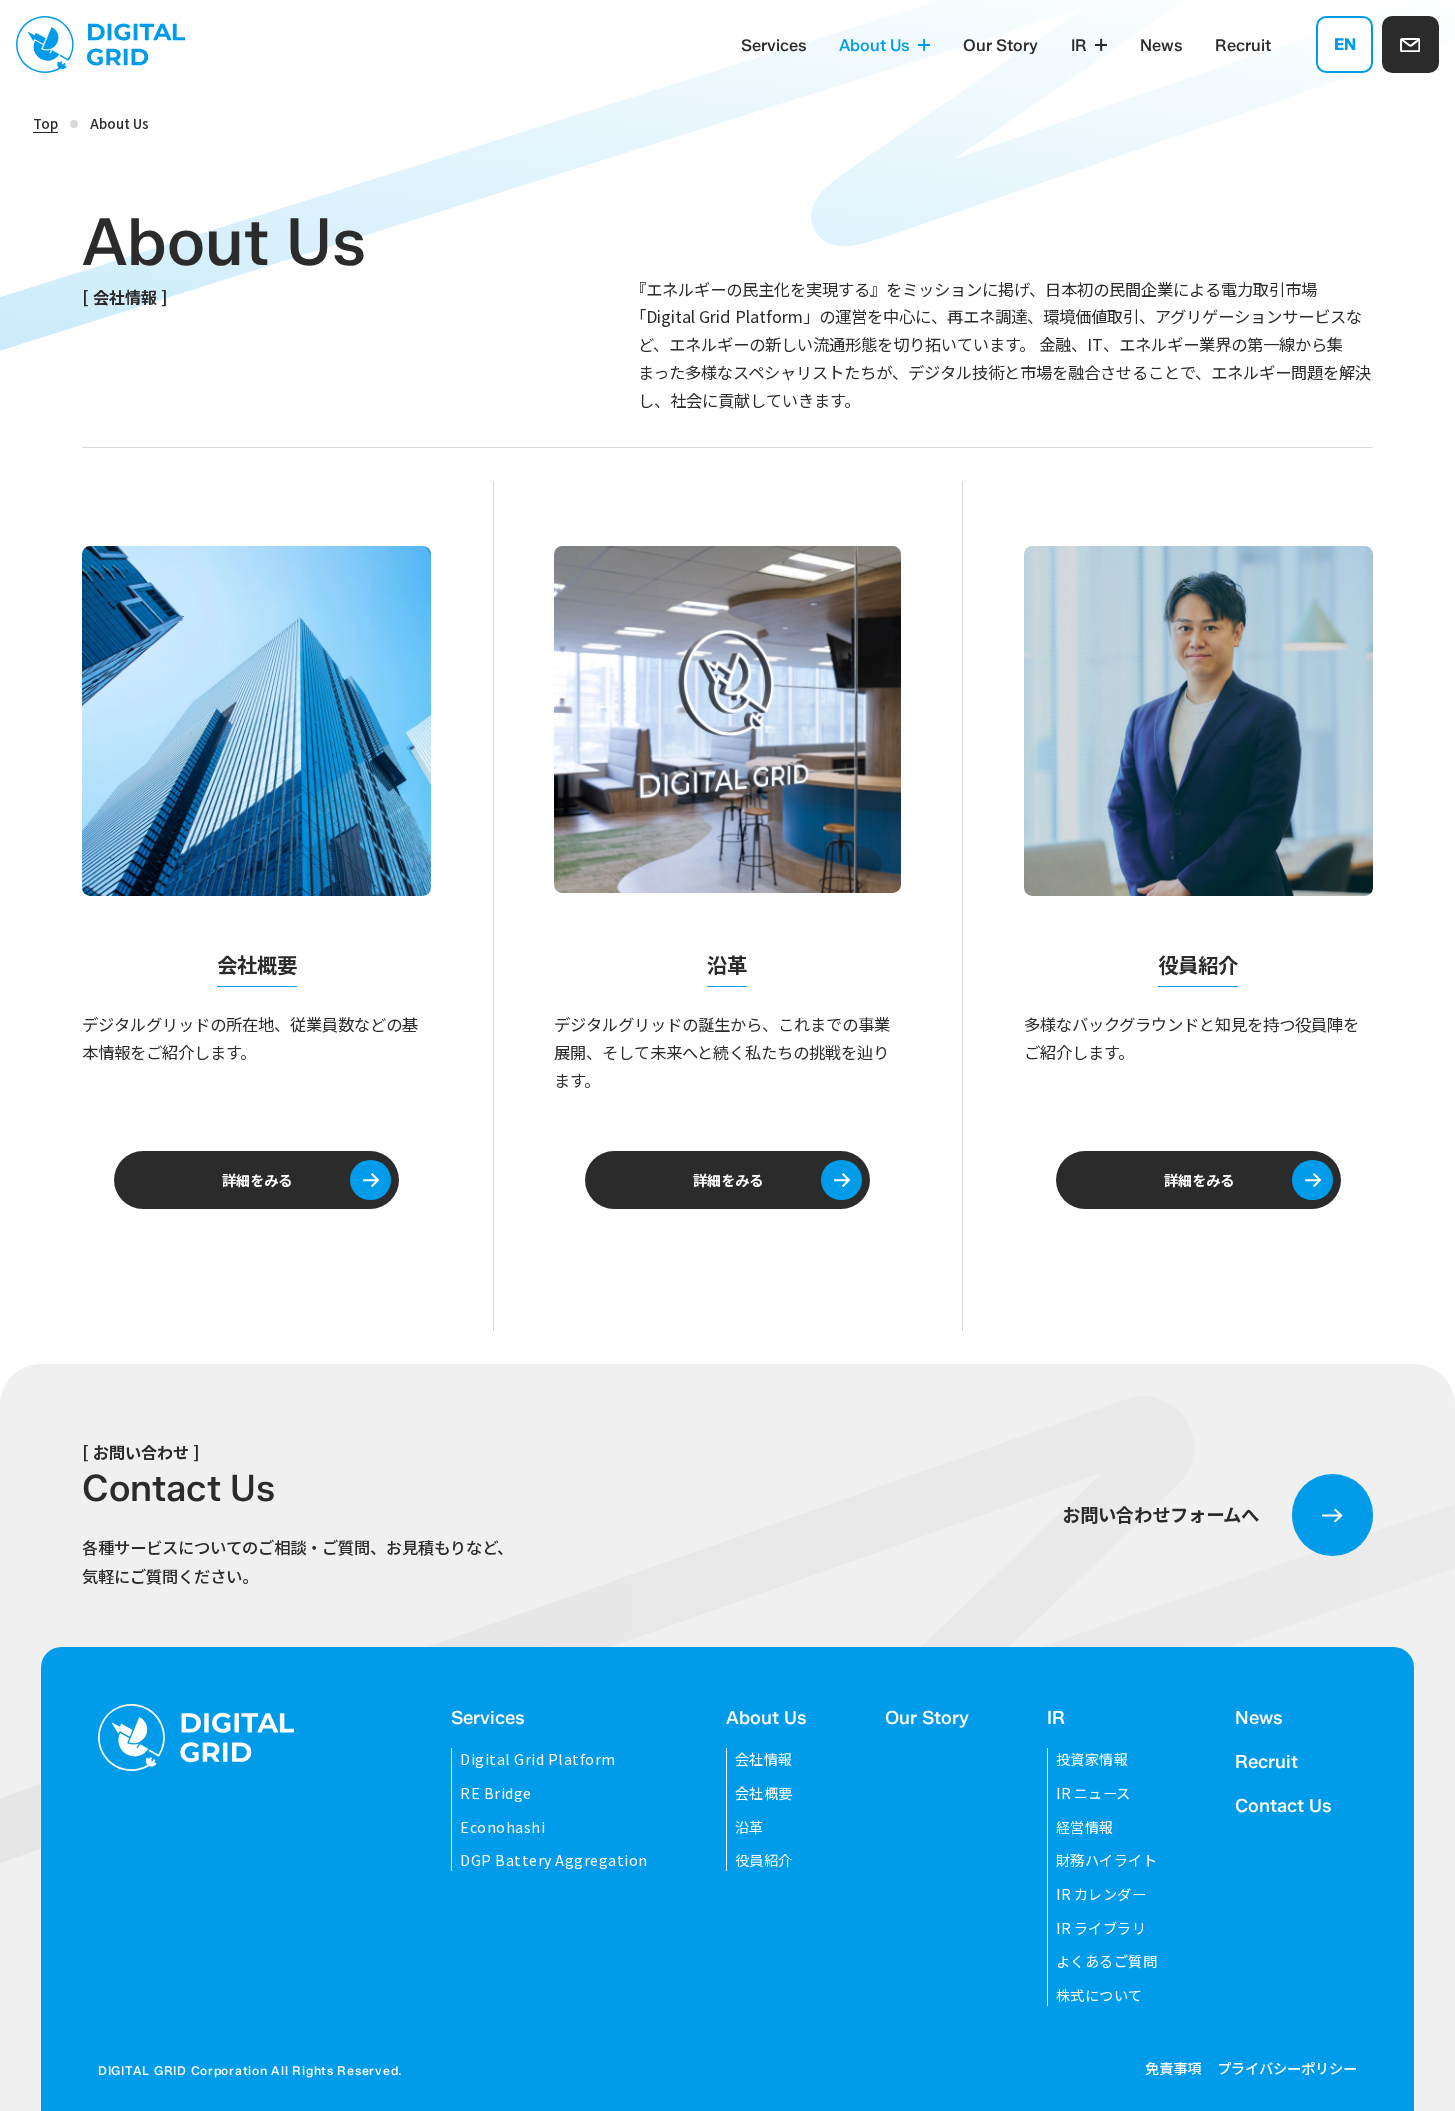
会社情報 (764, 1758)
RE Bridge (496, 1792)
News (1161, 45)
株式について (1099, 1994)
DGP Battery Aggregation (554, 1859)
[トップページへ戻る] (196, 1737)
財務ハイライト (1107, 1859)
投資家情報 (1092, 1758)
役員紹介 (764, 1859)
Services (774, 45)
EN (1345, 44)
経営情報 (1085, 1826)
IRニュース (1093, 1792)
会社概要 (764, 1792)
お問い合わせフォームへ (1160, 1514)
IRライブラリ (1101, 1927)
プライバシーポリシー (1287, 2067)
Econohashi (502, 1826)
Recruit (1243, 45)
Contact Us (1283, 1805)
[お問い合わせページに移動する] (1410, 44)
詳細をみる (257, 1179)
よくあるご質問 (1107, 1960)
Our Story (1000, 45)
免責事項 (1173, 2067)
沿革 (749, 1826)
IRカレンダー (1101, 1893)
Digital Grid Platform (538, 1758)
